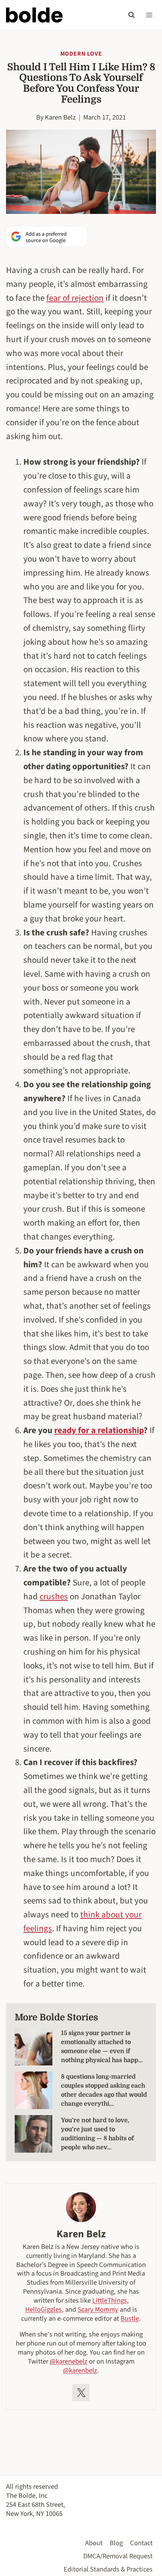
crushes (54, 1596)
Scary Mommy (98, 2309)
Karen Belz (60, 117)
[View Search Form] (131, 15)
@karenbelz (80, 2370)
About (94, 2543)
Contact (141, 2543)
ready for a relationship (99, 1430)
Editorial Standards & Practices (108, 2569)
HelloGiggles (44, 2309)
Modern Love (81, 54)
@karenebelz (69, 2361)
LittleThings (110, 2300)
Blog (116, 2543)
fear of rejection (75, 298)
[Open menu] (149, 15)
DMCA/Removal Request (118, 2556)
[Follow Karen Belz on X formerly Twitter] (81, 2393)
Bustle (130, 2318)
